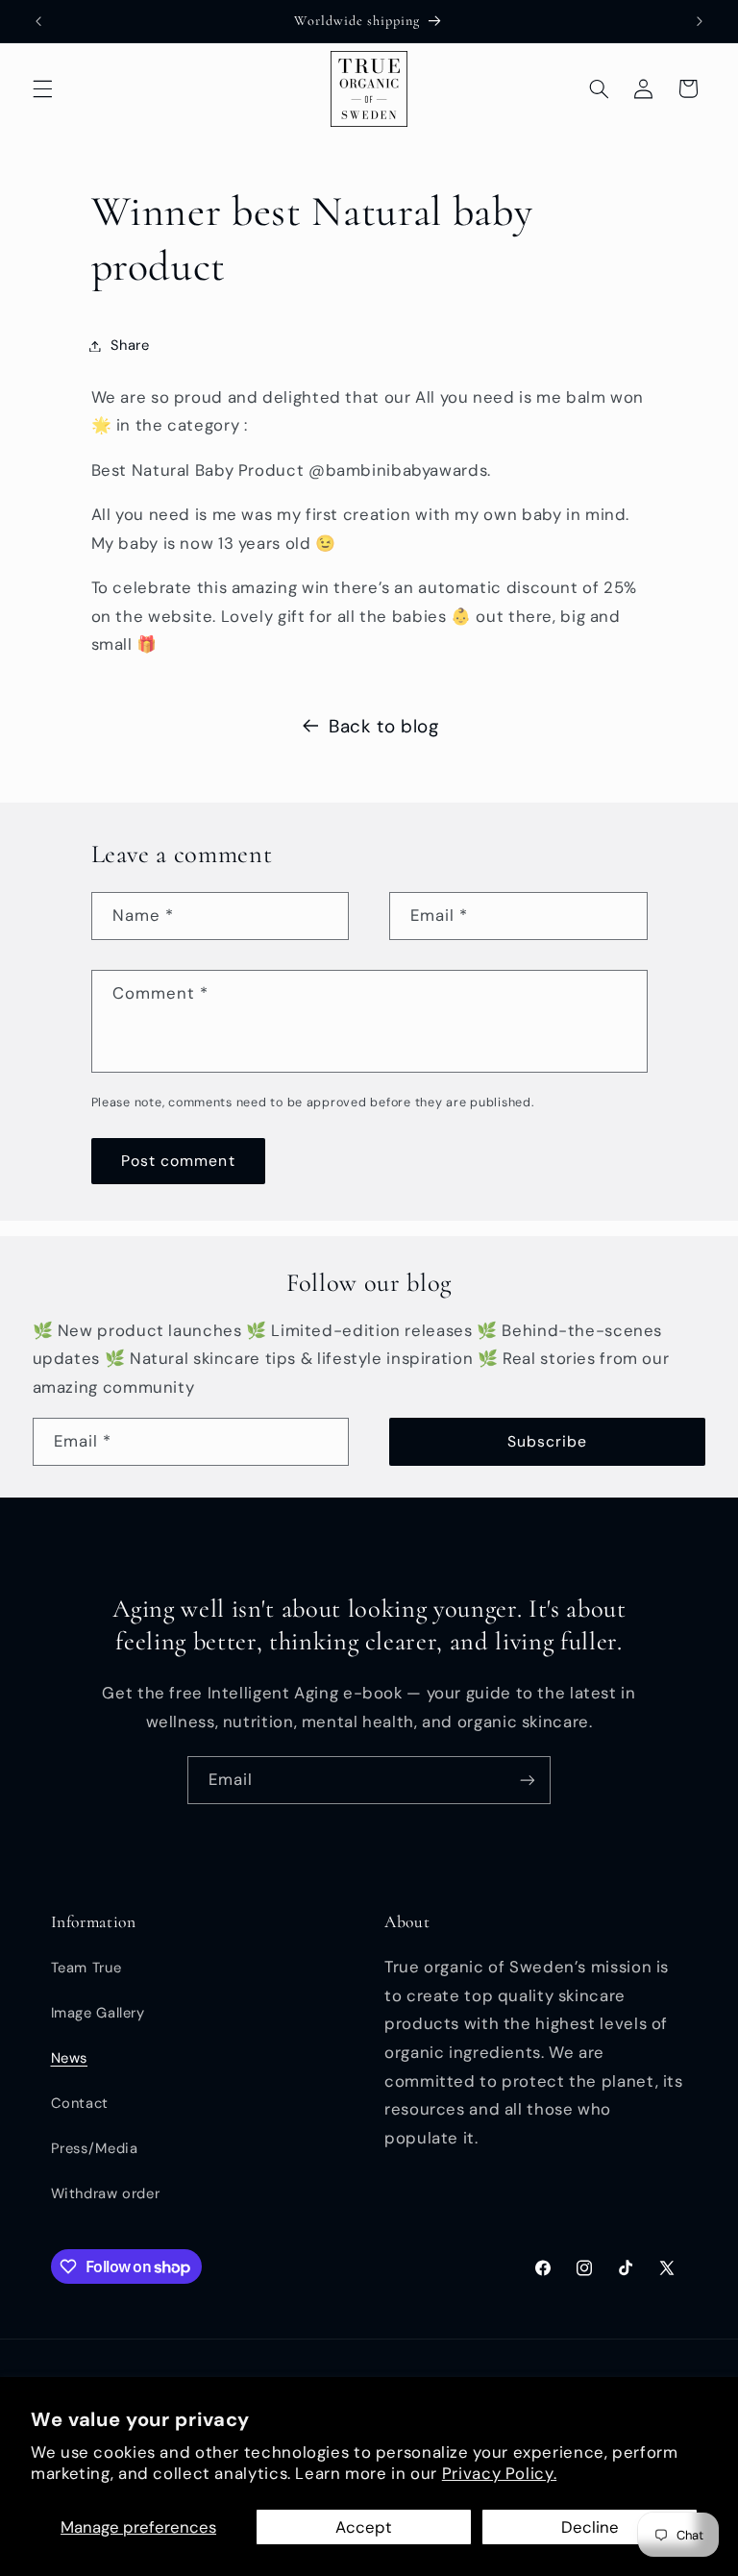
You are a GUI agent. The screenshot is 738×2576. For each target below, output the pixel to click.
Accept (364, 2527)
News (70, 2058)
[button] (42, 88)
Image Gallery (98, 2013)
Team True (86, 1968)
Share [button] (130, 345)
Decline (590, 2527)
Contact (80, 2103)
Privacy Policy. (499, 2473)
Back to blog (384, 726)
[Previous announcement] (38, 21)
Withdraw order (106, 2193)
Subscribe (547, 1441)
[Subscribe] (528, 1780)
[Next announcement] (700, 21)
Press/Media (95, 2148)
